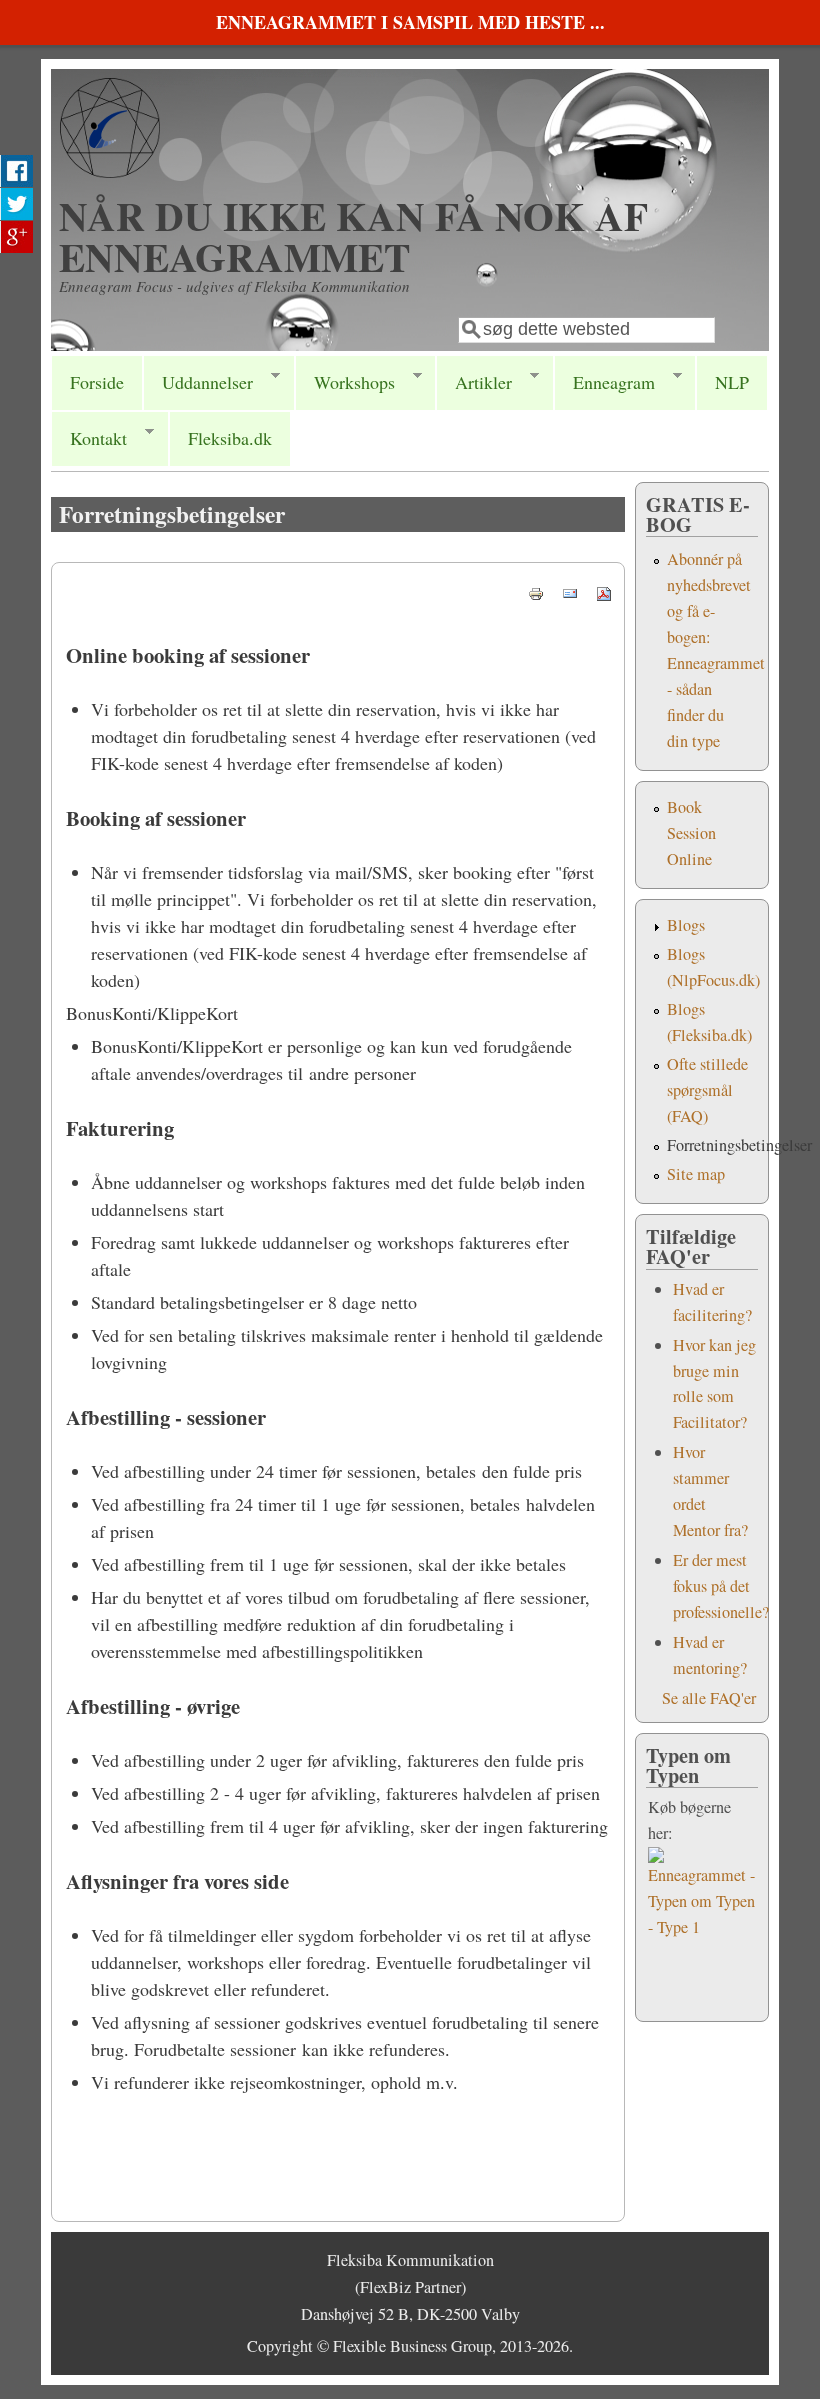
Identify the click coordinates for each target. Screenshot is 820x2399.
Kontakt (89, 438)
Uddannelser (198, 382)
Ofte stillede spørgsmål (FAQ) (707, 1090)
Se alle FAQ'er (709, 1698)
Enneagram (604, 382)
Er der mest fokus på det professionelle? (721, 1586)
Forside (97, 382)
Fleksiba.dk (230, 438)
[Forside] (110, 171)
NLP (732, 382)
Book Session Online (691, 833)
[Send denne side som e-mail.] (570, 591)
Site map (696, 1174)
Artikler (474, 382)
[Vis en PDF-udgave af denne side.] (604, 591)
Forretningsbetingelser (739, 1145)
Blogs (686, 925)
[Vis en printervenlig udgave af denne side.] (536, 591)
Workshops (345, 382)
